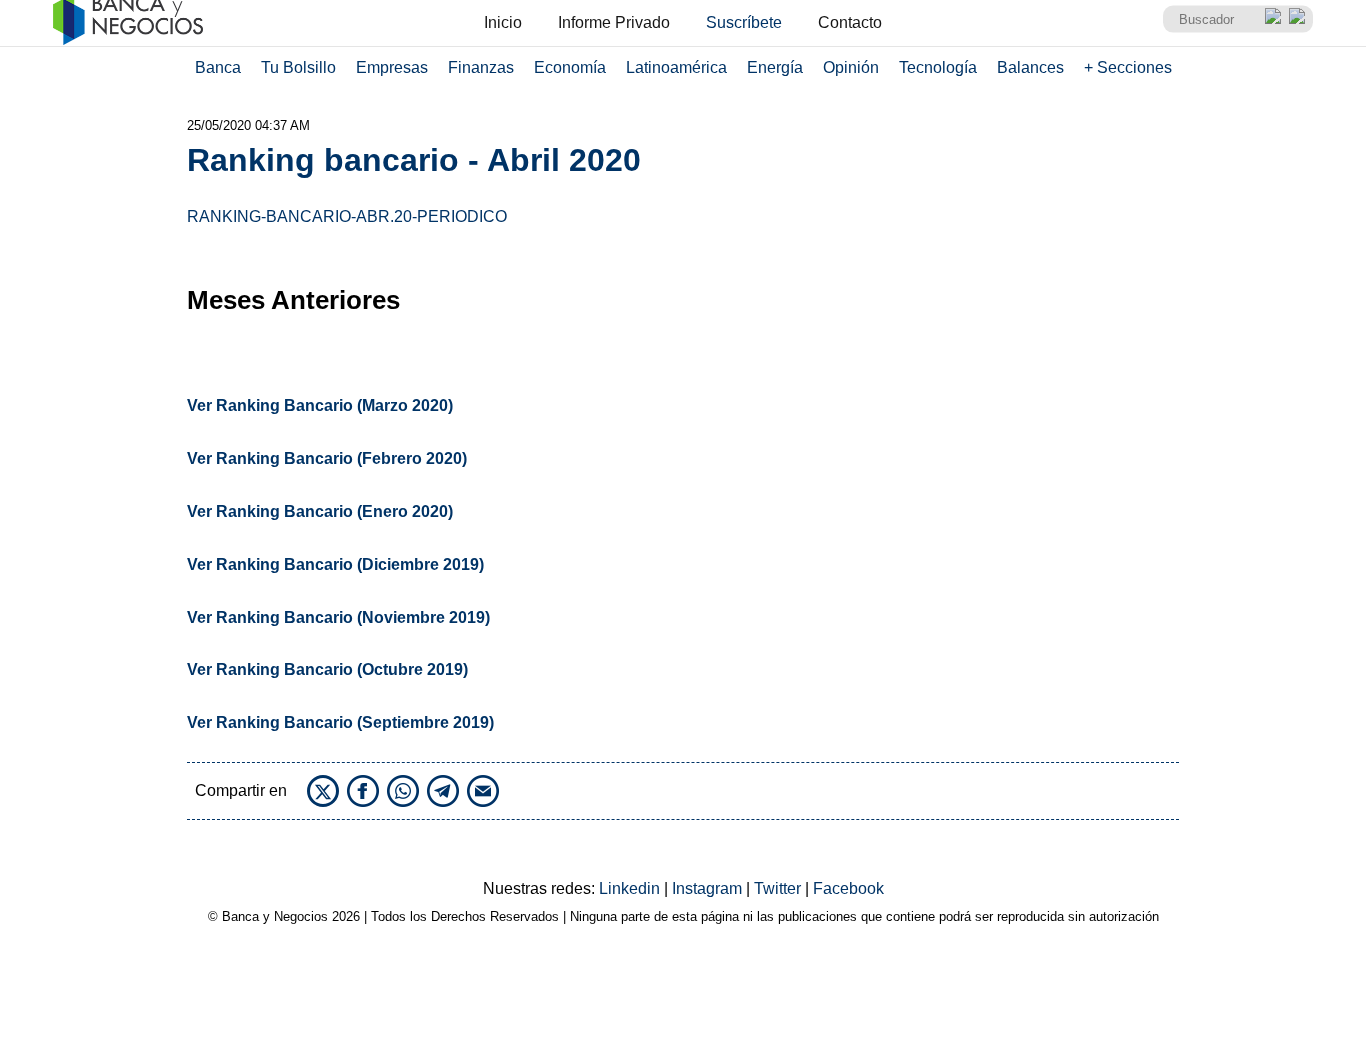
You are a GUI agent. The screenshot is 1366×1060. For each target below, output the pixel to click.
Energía (775, 67)
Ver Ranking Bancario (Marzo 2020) (320, 405)
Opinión (851, 67)
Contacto (850, 22)
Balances (1030, 67)
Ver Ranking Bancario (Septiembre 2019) (340, 722)
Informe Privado (614, 22)
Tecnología (938, 67)
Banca (218, 67)
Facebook (848, 888)
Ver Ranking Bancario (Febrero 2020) (327, 458)
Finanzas (481, 67)
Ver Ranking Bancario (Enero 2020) (320, 511)
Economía (570, 67)
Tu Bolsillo (298, 67)
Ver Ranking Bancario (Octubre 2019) (327, 669)
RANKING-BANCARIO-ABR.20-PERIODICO (347, 216)
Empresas (392, 67)
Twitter (779, 888)
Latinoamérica (676, 67)
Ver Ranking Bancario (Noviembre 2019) (338, 617)
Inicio (503, 22)
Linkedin (631, 888)
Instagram (709, 888)
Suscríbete (744, 22)
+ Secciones (1128, 67)
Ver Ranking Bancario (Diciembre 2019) (335, 564)
